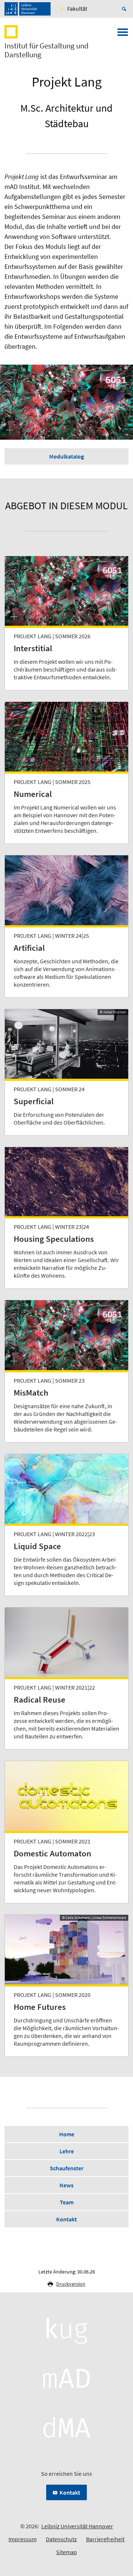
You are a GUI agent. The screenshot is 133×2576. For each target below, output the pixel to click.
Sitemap (66, 2552)
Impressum (23, 2539)
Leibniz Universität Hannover (77, 2526)
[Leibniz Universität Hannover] (28, 9)
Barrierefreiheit (105, 2539)
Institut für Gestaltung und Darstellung (47, 50)
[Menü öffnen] (123, 34)
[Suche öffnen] (125, 9)
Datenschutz (61, 2539)
